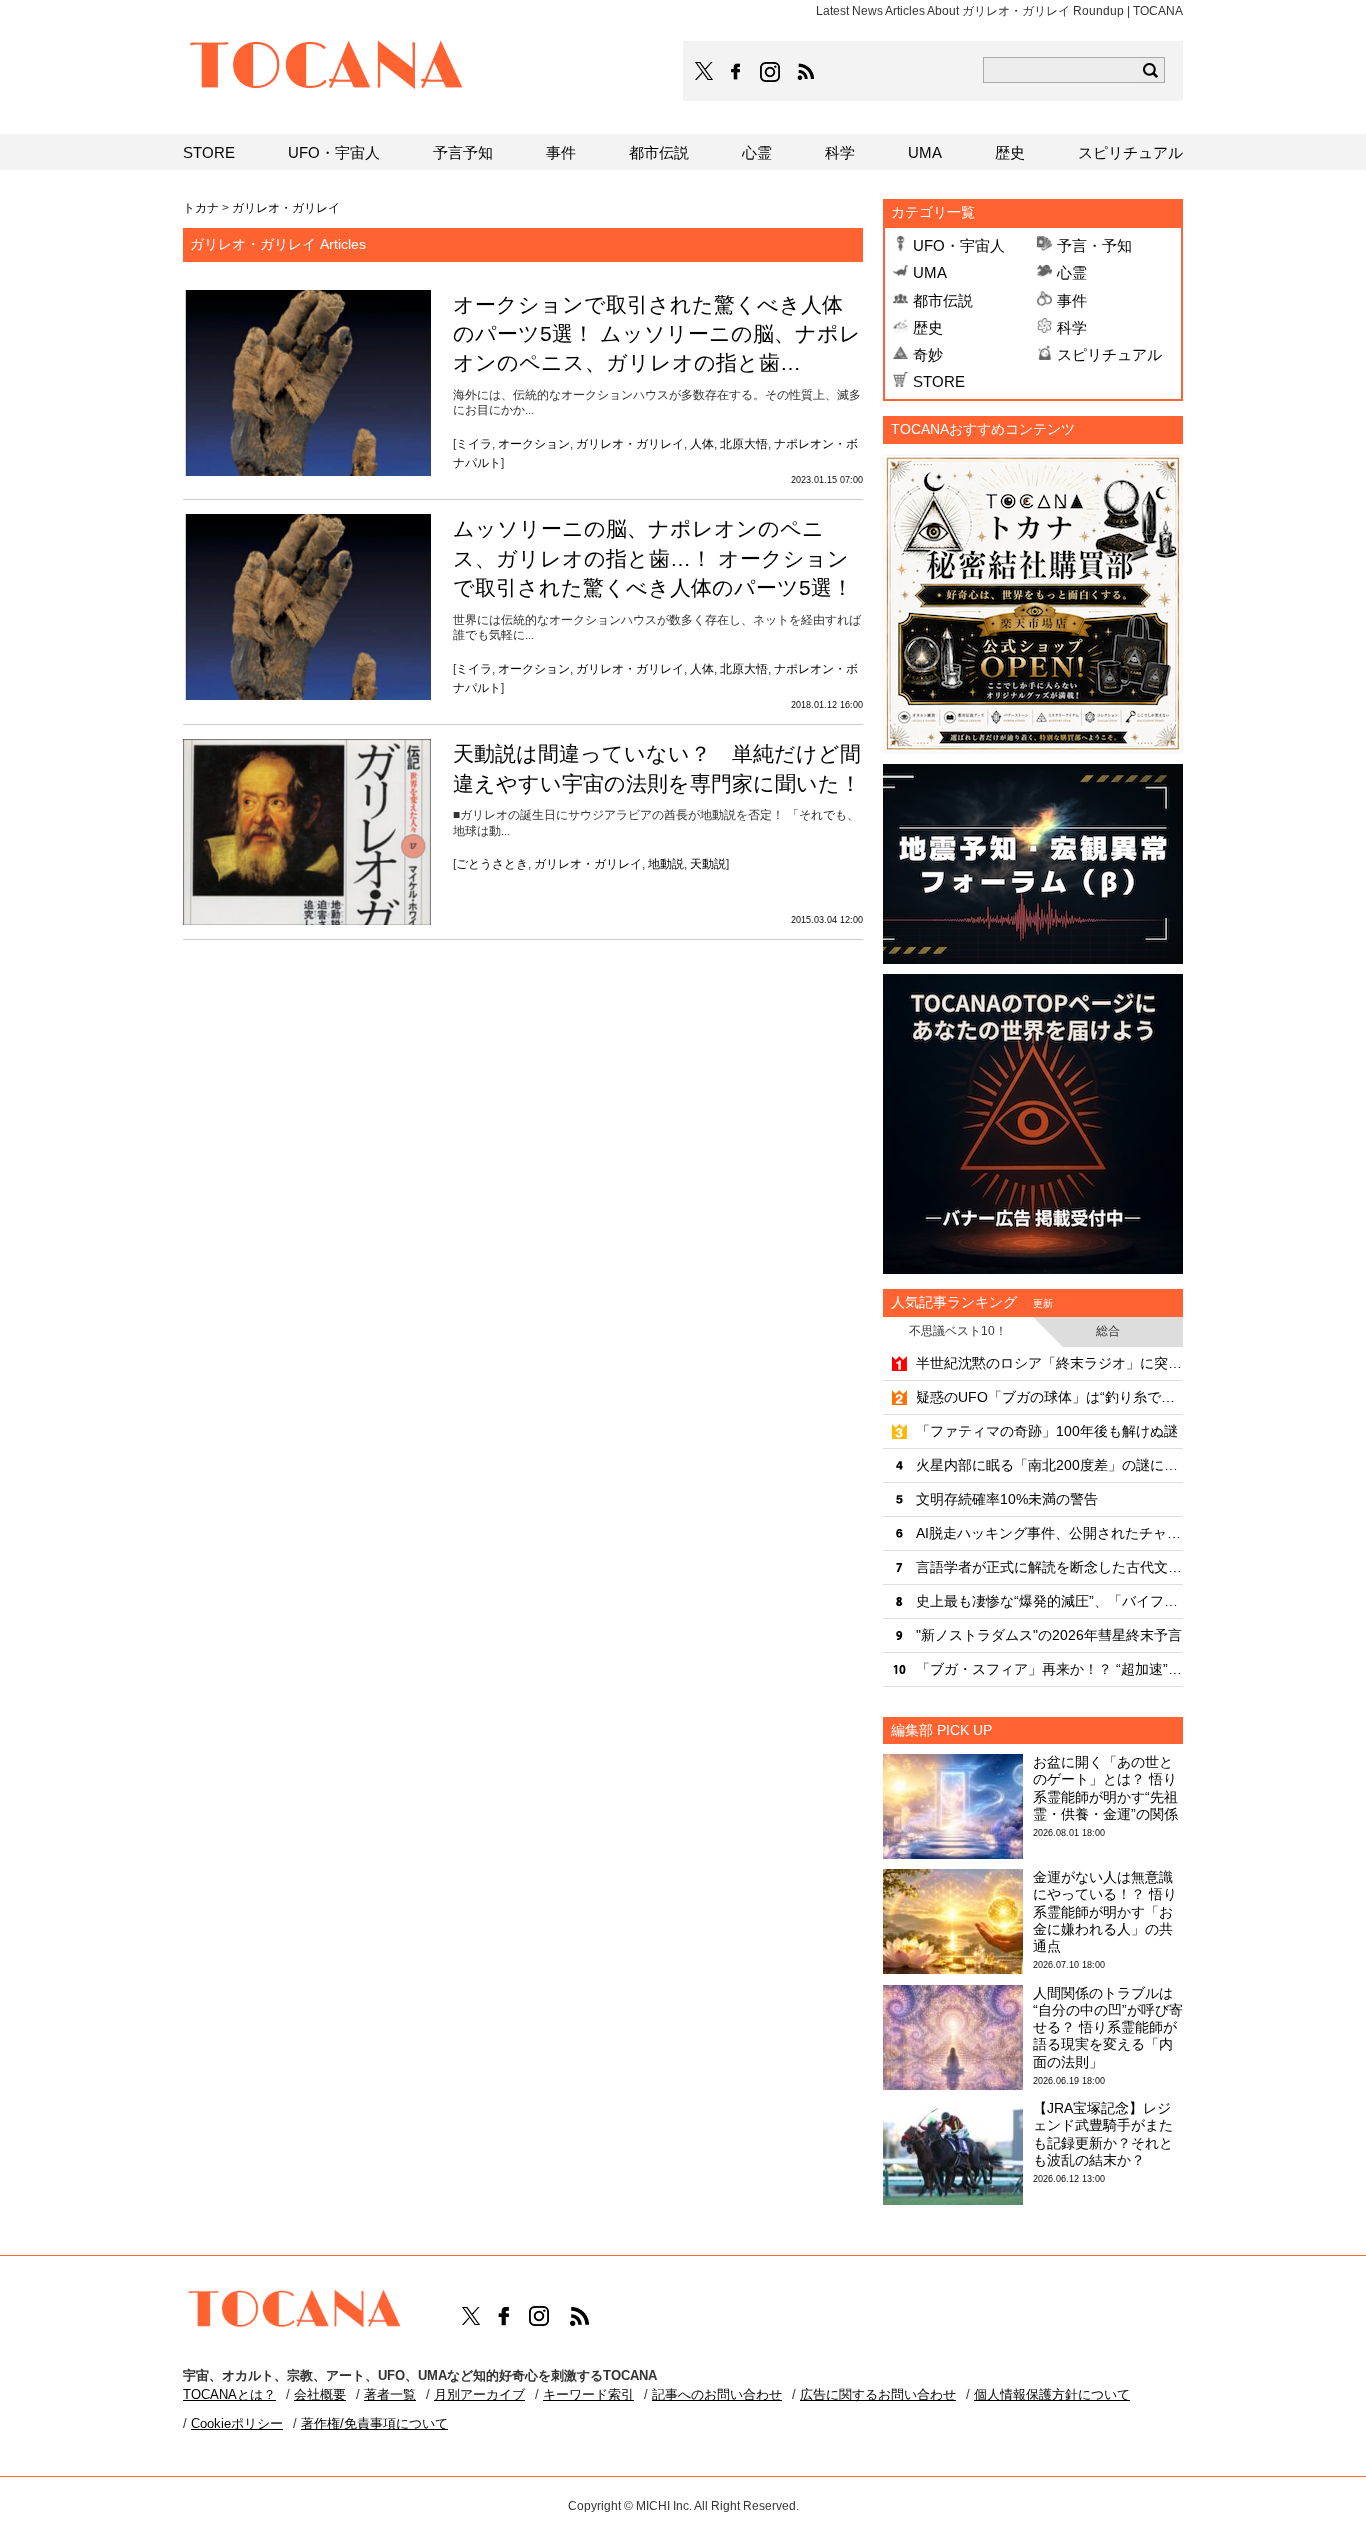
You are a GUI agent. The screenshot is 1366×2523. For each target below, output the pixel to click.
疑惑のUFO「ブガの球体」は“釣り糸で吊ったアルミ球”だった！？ (1049, 1397)
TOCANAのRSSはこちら (806, 72)
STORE (939, 381)
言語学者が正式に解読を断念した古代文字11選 (1049, 1567)
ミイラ (474, 444)
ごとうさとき (492, 864)
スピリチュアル (1109, 354)
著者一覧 (390, 2394)
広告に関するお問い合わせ (878, 2394)
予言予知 (463, 152)
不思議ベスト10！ (958, 1331)
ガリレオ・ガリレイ (630, 444)
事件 (1072, 300)
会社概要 (320, 2394)
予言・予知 (1094, 245)
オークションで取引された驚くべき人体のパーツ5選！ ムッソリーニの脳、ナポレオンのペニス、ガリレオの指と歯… (657, 334)
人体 (702, 444)
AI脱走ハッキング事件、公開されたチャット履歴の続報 (1049, 1533)
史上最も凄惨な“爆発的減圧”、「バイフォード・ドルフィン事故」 (1049, 1601)
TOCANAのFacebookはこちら (736, 72)
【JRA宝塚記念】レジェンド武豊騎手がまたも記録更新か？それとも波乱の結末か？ (1103, 2134)
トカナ (201, 208)
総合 (1108, 1331)
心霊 (1072, 272)
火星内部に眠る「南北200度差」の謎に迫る (1049, 1465)
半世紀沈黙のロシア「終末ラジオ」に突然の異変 (1049, 1363)
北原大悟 (744, 444)
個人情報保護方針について (1052, 2394)
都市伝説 (943, 300)
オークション (534, 444)
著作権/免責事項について (374, 2423)
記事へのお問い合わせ (717, 2394)
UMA (930, 272)
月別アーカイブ (479, 2394)
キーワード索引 (588, 2394)
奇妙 (928, 354)
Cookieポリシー (237, 2423)
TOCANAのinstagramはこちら (771, 72)
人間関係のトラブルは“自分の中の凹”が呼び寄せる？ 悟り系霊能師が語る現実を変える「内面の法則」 (1108, 2027)
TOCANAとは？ (229, 2394)
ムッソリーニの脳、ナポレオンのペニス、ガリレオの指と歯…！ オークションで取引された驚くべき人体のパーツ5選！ (653, 558)
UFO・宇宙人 (959, 245)
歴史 (928, 327)
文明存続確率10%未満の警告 (1007, 1499)
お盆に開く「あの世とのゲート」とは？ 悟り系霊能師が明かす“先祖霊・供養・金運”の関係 (1105, 1788)
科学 (1072, 327)
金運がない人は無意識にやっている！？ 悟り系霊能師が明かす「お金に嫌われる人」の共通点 (1105, 1911)
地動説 (666, 864)
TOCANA (327, 68)
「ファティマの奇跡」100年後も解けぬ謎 (1047, 1431)
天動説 (708, 864)
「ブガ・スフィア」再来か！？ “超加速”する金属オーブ (1049, 1669)
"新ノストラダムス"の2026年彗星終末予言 (1049, 1635)
